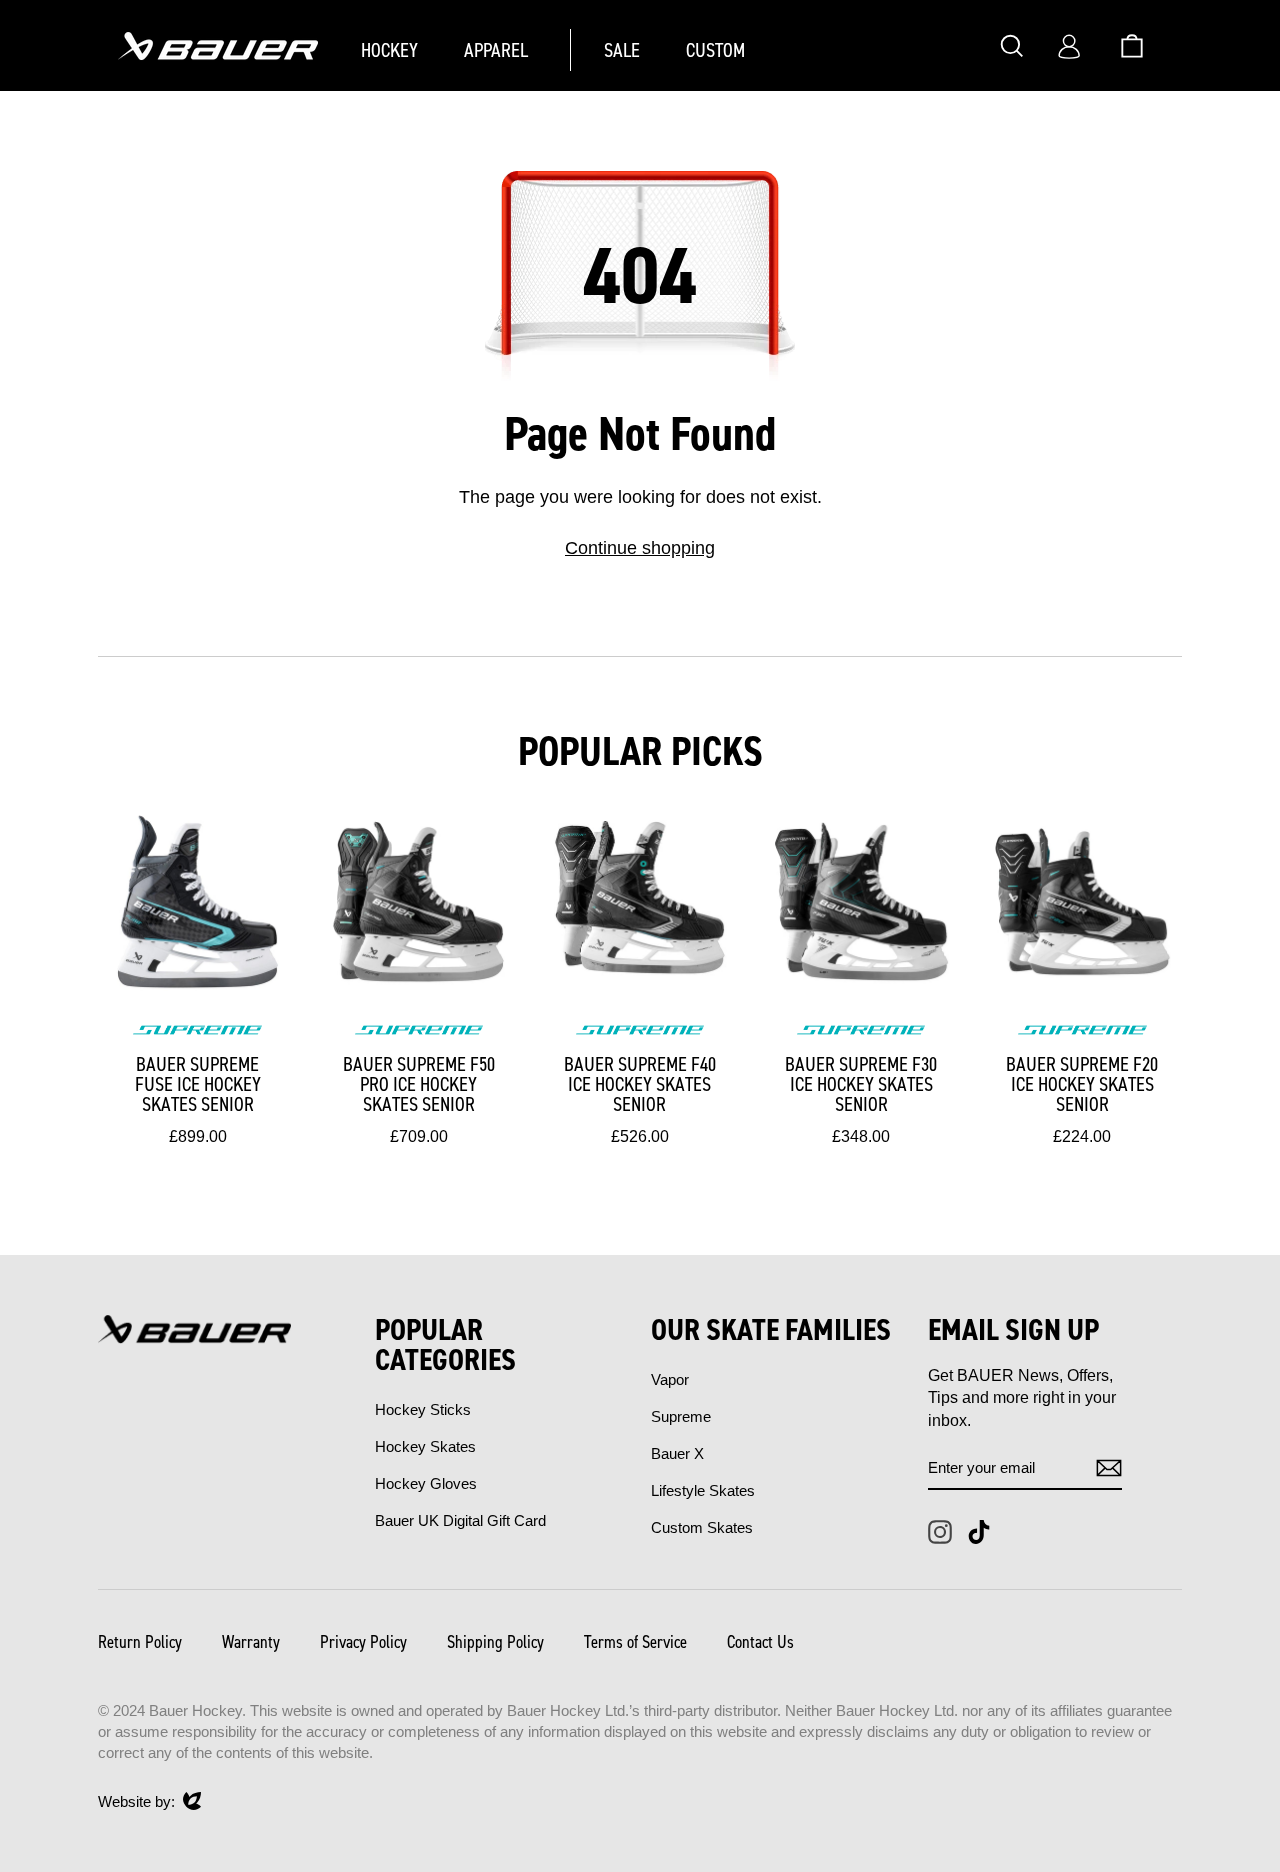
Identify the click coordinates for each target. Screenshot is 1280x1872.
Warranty (251, 1642)
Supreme (681, 1416)
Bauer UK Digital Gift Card (460, 1520)
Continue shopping (640, 548)
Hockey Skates (425, 1446)
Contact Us (760, 1642)
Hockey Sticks (423, 1409)
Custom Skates (702, 1527)
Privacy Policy (363, 1642)
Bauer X (677, 1453)
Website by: (136, 1802)
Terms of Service (635, 1642)
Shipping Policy (495, 1642)
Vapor (670, 1379)
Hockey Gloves (426, 1483)
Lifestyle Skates (703, 1490)
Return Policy (140, 1642)
